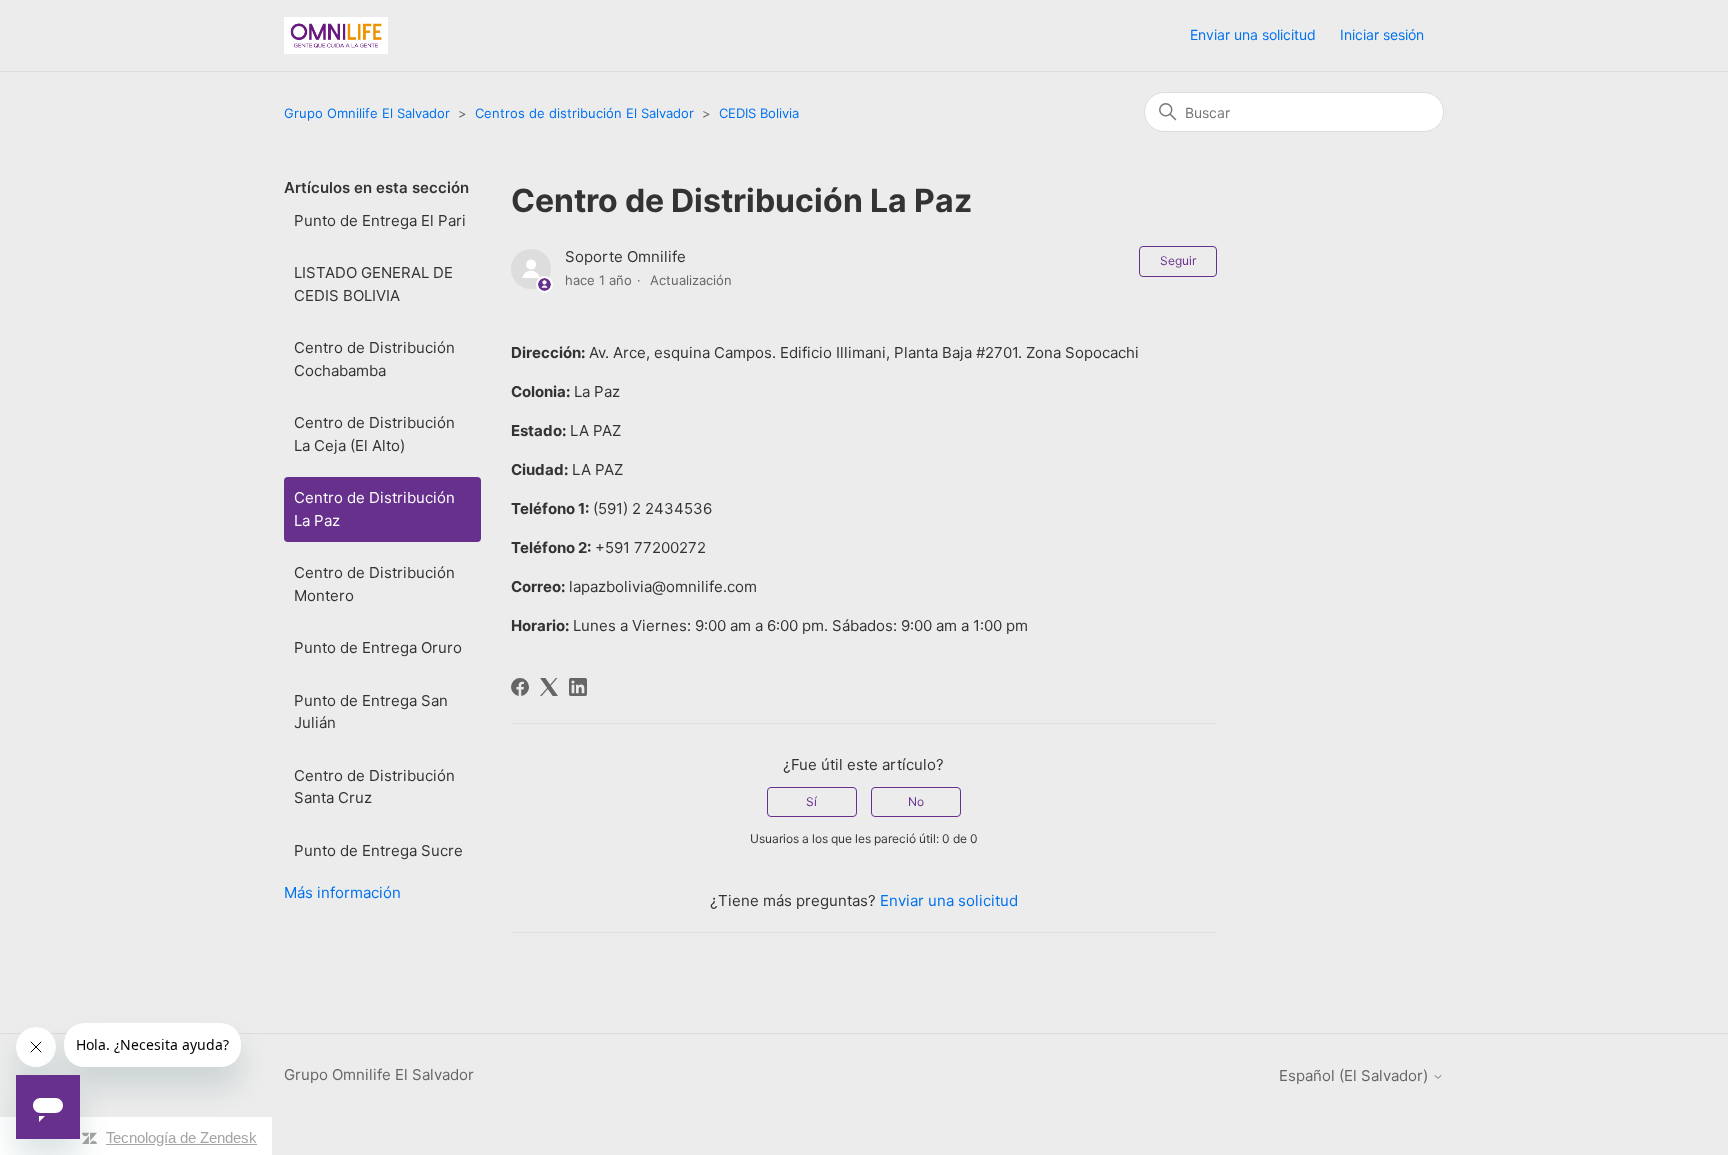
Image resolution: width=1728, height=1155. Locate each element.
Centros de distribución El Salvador (584, 113)
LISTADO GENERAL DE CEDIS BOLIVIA (373, 284)
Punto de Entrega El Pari (380, 220)
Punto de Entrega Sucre (378, 850)
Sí (811, 801)
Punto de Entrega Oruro (378, 647)
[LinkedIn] (578, 687)
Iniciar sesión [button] (1382, 34)
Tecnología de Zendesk (181, 1137)
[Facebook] (520, 687)
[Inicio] (336, 35)
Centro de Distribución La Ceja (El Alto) (374, 434)
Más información (342, 892)
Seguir (1178, 260)
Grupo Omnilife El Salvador (367, 113)
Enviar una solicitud (1253, 34)
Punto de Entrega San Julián (371, 712)
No (916, 801)
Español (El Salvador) (1355, 1075)
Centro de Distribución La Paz (374, 509)
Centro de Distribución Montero (374, 584)
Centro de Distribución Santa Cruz (374, 787)
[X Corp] (549, 687)
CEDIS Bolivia (759, 113)
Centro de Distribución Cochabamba (374, 359)
